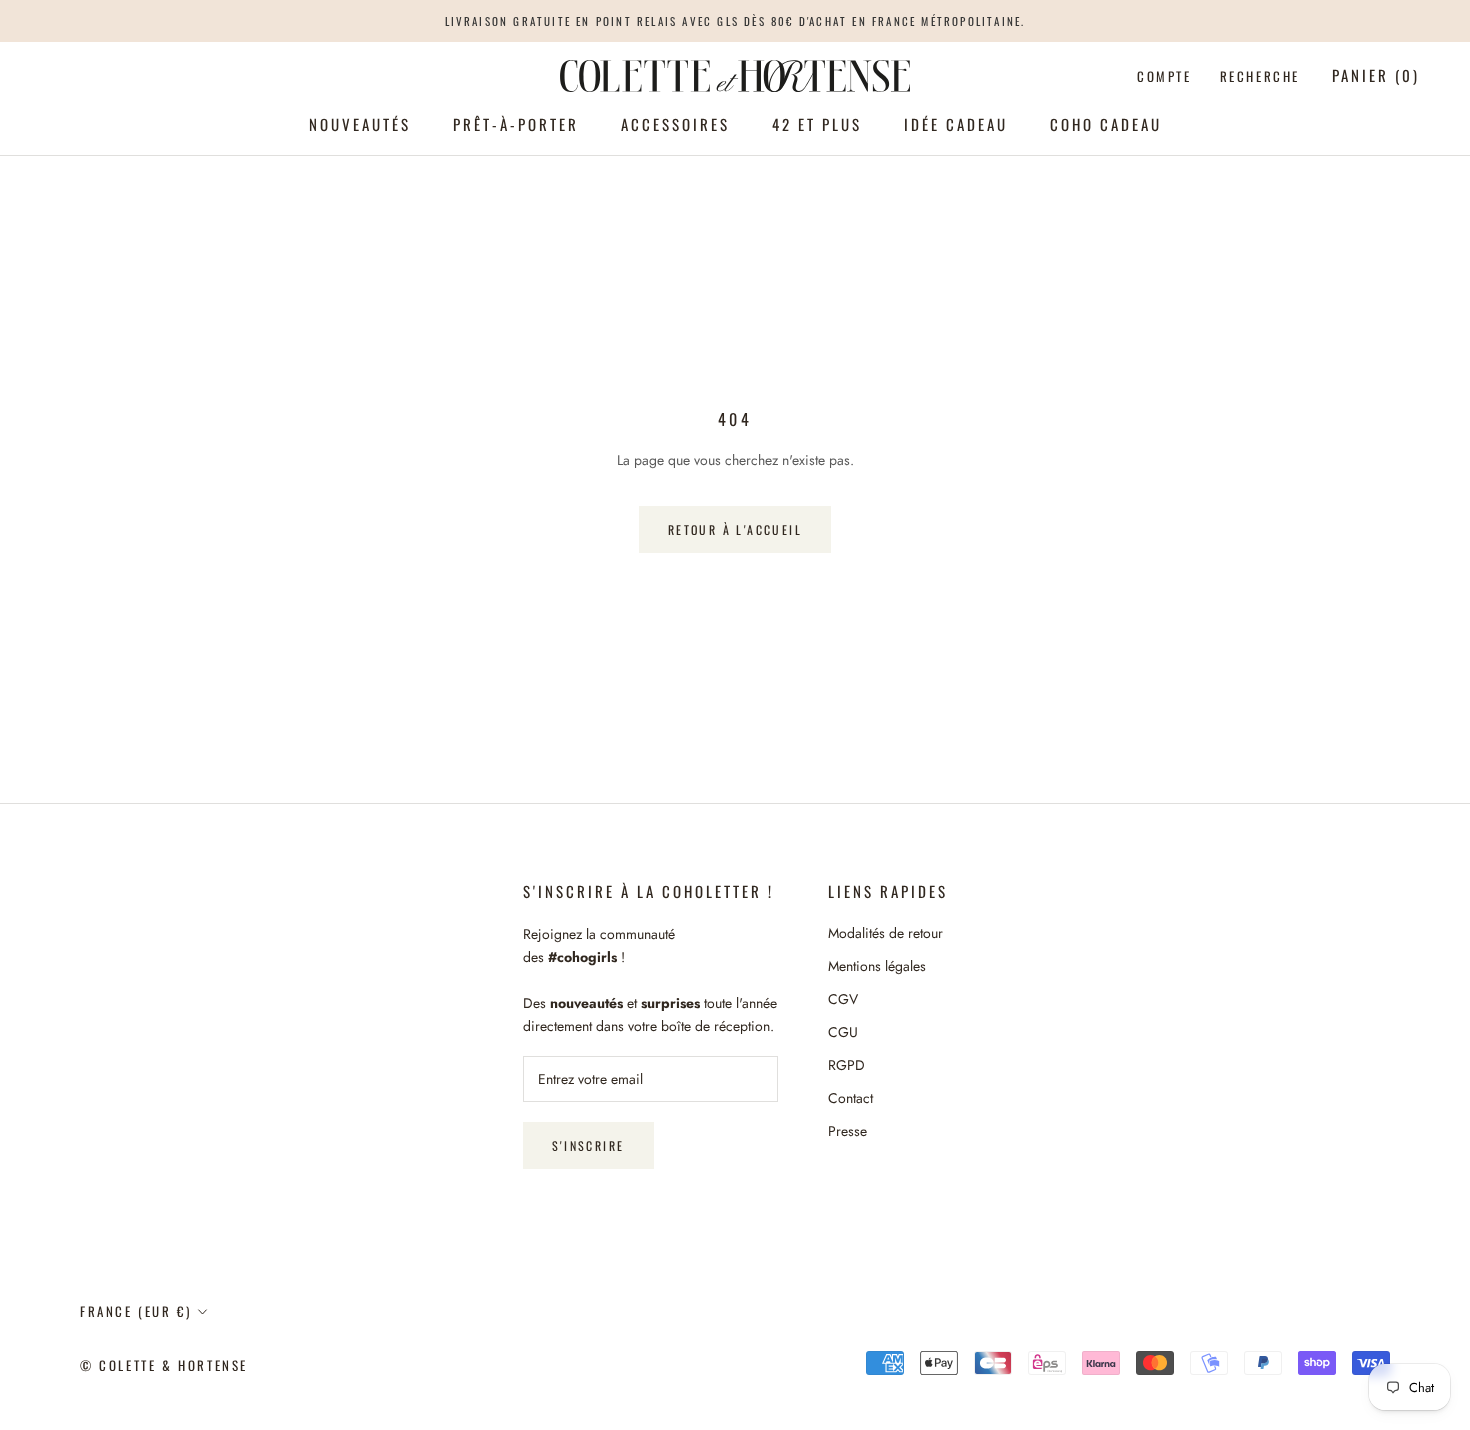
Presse (847, 1131)
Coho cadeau (1106, 124)
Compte (1164, 76)
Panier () (1376, 75)
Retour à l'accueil (735, 529)
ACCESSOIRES (675, 124)
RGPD (846, 1065)
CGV (843, 999)
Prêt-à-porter (516, 124)
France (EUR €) (135, 1311)
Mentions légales (877, 966)
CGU (843, 1032)
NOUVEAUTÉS (360, 124)
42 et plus (817, 124)
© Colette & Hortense (164, 1365)
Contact (850, 1098)
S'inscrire (588, 1145)
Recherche (1260, 76)
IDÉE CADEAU (956, 124)
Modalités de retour (885, 933)
